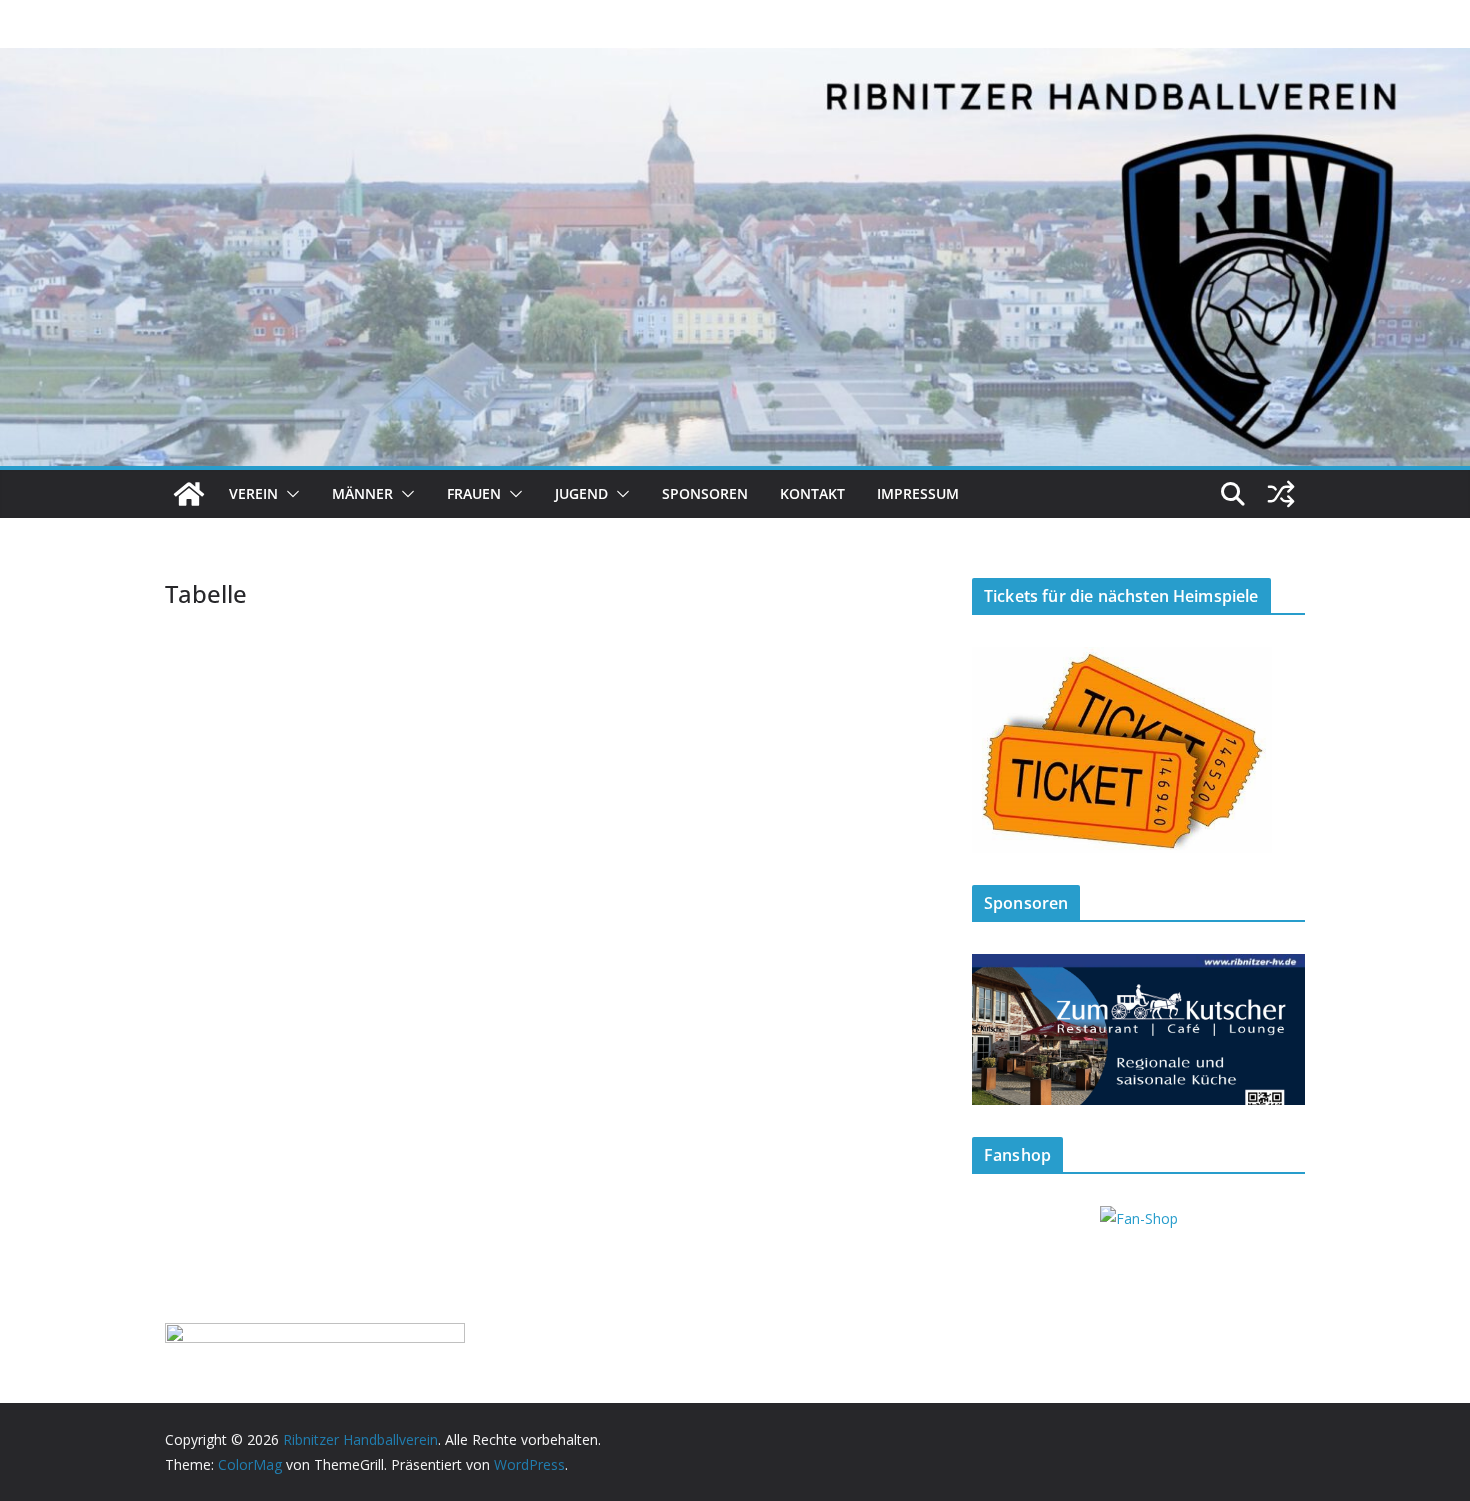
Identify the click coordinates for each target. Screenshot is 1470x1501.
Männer (362, 493)
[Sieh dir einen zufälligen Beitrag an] (1281, 494)
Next (1280, 1024)
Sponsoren (705, 493)
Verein (253, 493)
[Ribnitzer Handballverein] (189, 494)
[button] (289, 494)
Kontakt (812, 493)
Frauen (474, 493)
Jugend (581, 493)
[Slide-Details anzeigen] (1138, 1029)
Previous (997, 1024)
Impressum (918, 493)
